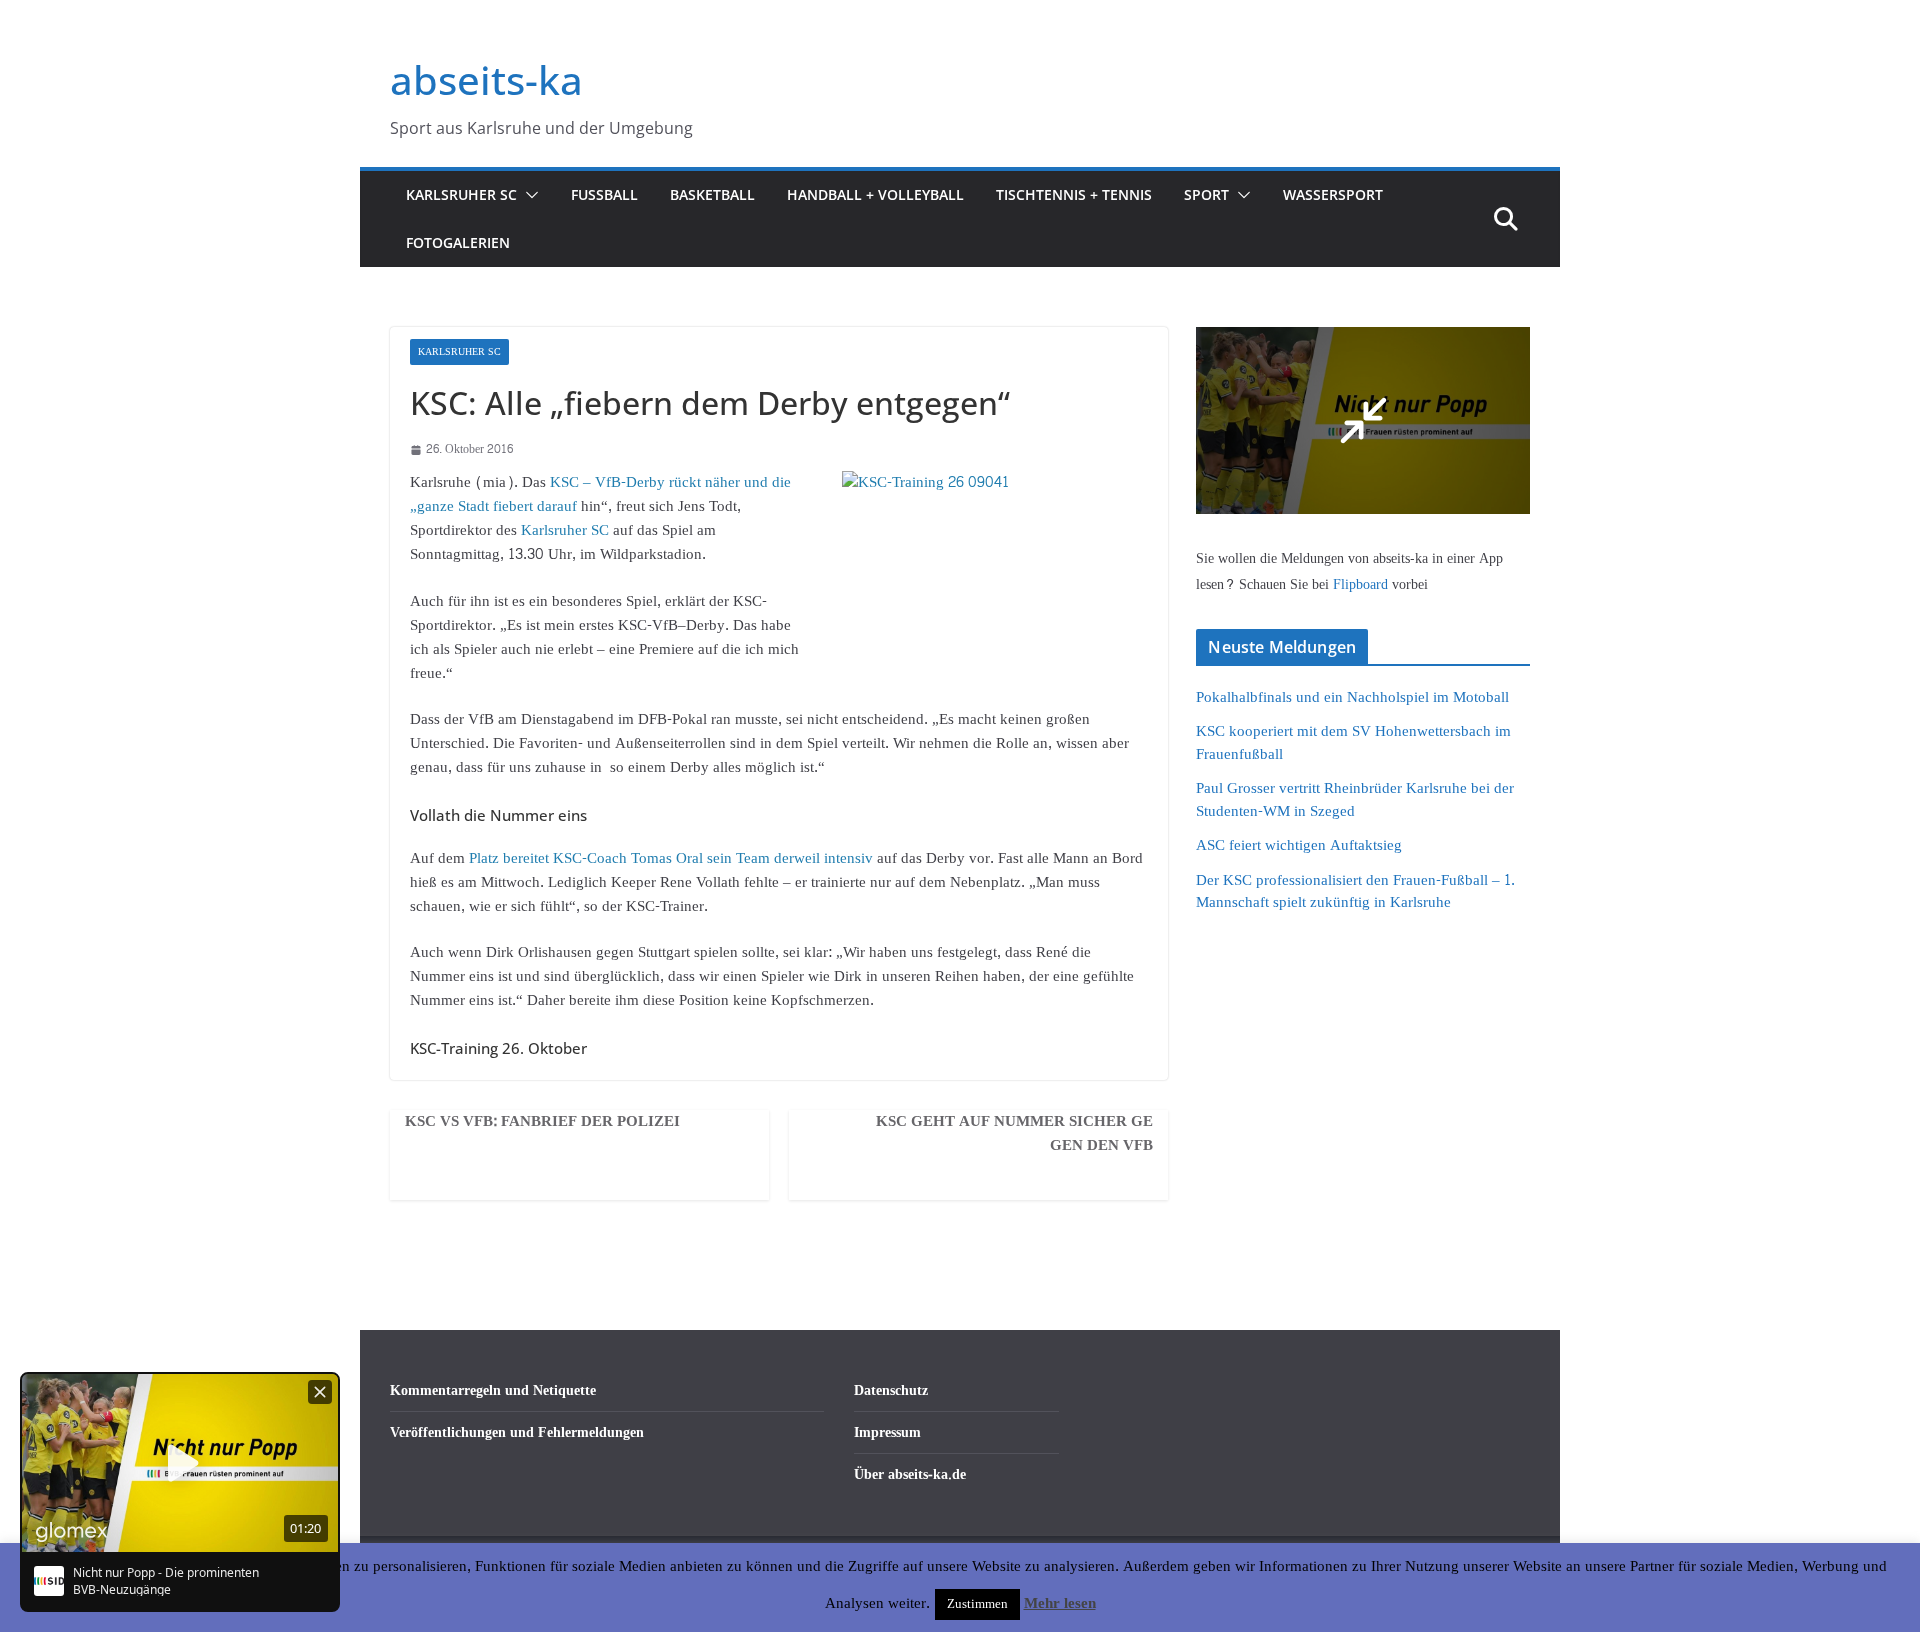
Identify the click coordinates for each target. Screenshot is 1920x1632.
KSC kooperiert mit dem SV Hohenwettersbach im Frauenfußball (1353, 743)
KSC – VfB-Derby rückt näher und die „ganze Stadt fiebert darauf (600, 494)
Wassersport (1333, 194)
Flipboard (1362, 584)
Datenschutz (891, 1390)
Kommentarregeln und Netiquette (493, 1390)
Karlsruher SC (461, 194)
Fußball (604, 194)
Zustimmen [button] (977, 1604)
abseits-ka (486, 79)
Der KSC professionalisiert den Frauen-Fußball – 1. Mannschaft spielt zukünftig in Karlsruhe (1355, 892)
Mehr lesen (1060, 1604)
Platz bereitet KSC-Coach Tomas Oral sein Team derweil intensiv (671, 858)
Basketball (712, 194)
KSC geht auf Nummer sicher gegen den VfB (1014, 1134)
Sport (1206, 194)
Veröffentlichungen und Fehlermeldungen (517, 1432)
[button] (528, 195)
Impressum (887, 1432)
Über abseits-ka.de (910, 1474)
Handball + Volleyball (875, 194)
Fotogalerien (458, 242)
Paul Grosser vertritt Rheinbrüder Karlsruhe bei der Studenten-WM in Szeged (1355, 800)
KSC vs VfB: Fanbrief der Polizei (542, 1122)
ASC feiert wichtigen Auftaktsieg (1299, 845)
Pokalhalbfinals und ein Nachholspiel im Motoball (1352, 697)
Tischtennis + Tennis (1074, 194)
